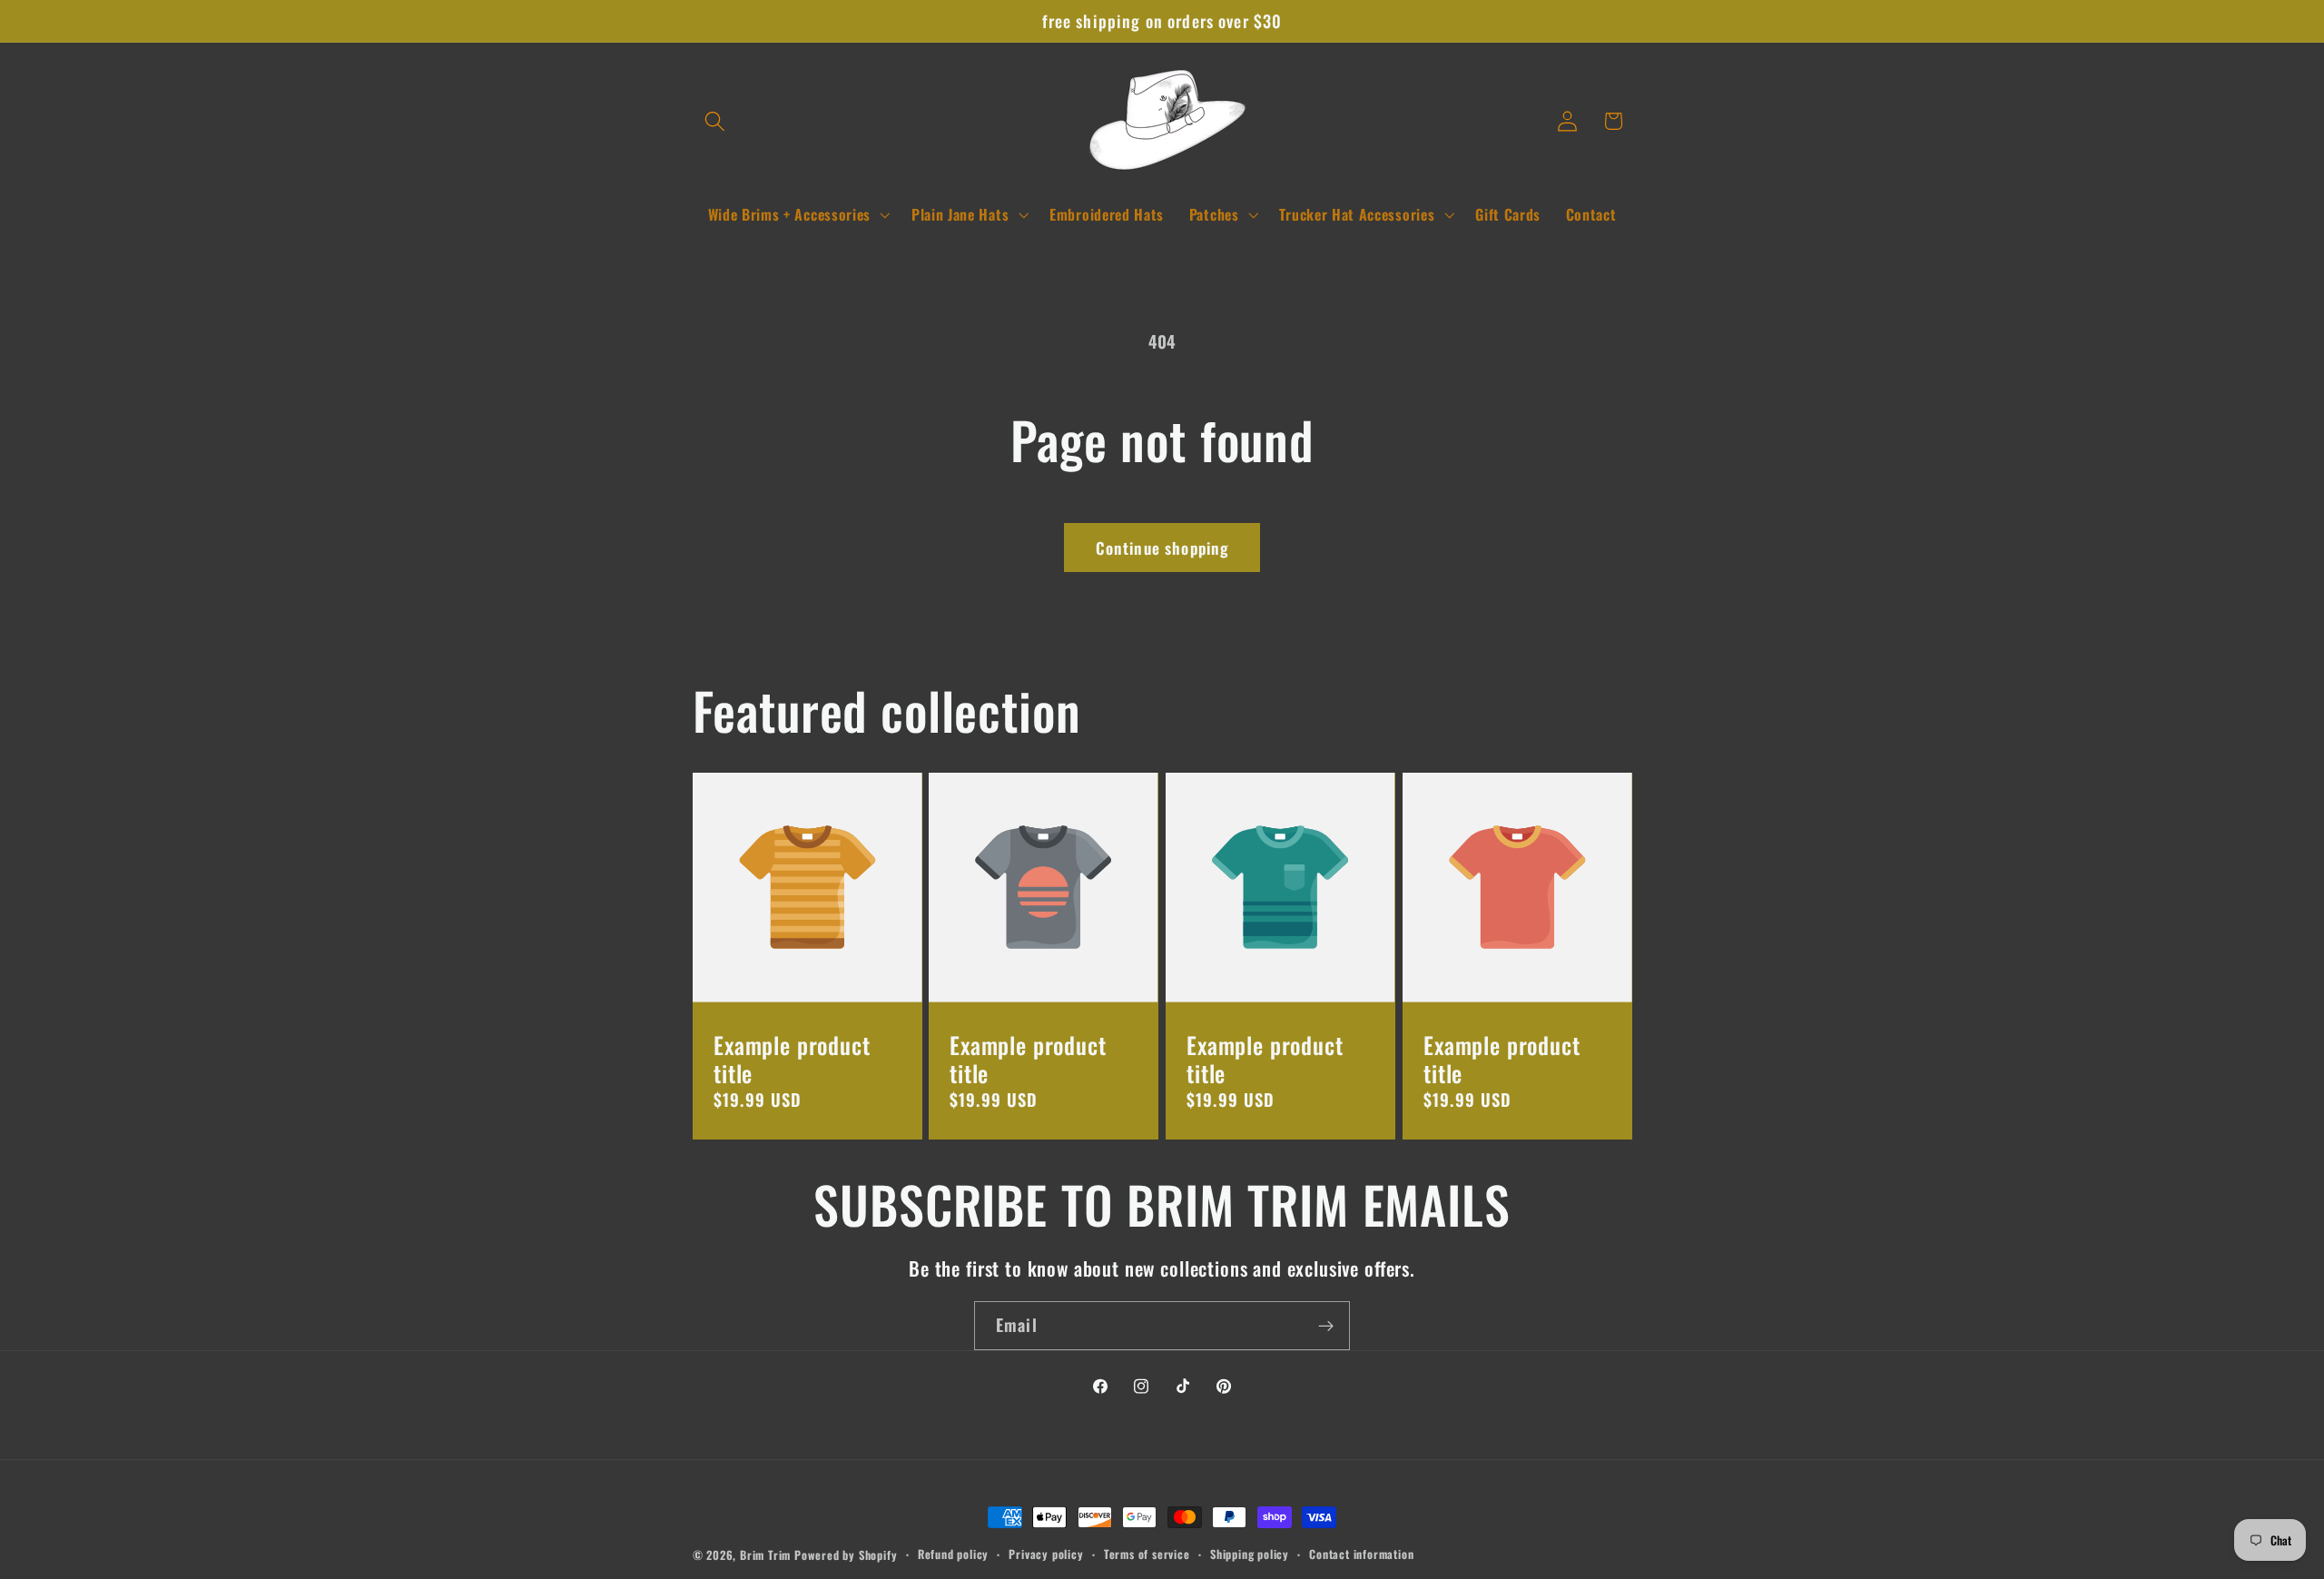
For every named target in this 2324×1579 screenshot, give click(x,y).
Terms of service (1147, 1554)
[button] (716, 121)
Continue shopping (1162, 548)
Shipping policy (1250, 1554)
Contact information (1361, 1554)
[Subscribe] (1326, 1326)
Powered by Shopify (846, 1555)
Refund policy (953, 1554)
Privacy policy (1046, 1554)
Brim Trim (765, 1555)
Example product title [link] (792, 1059)
